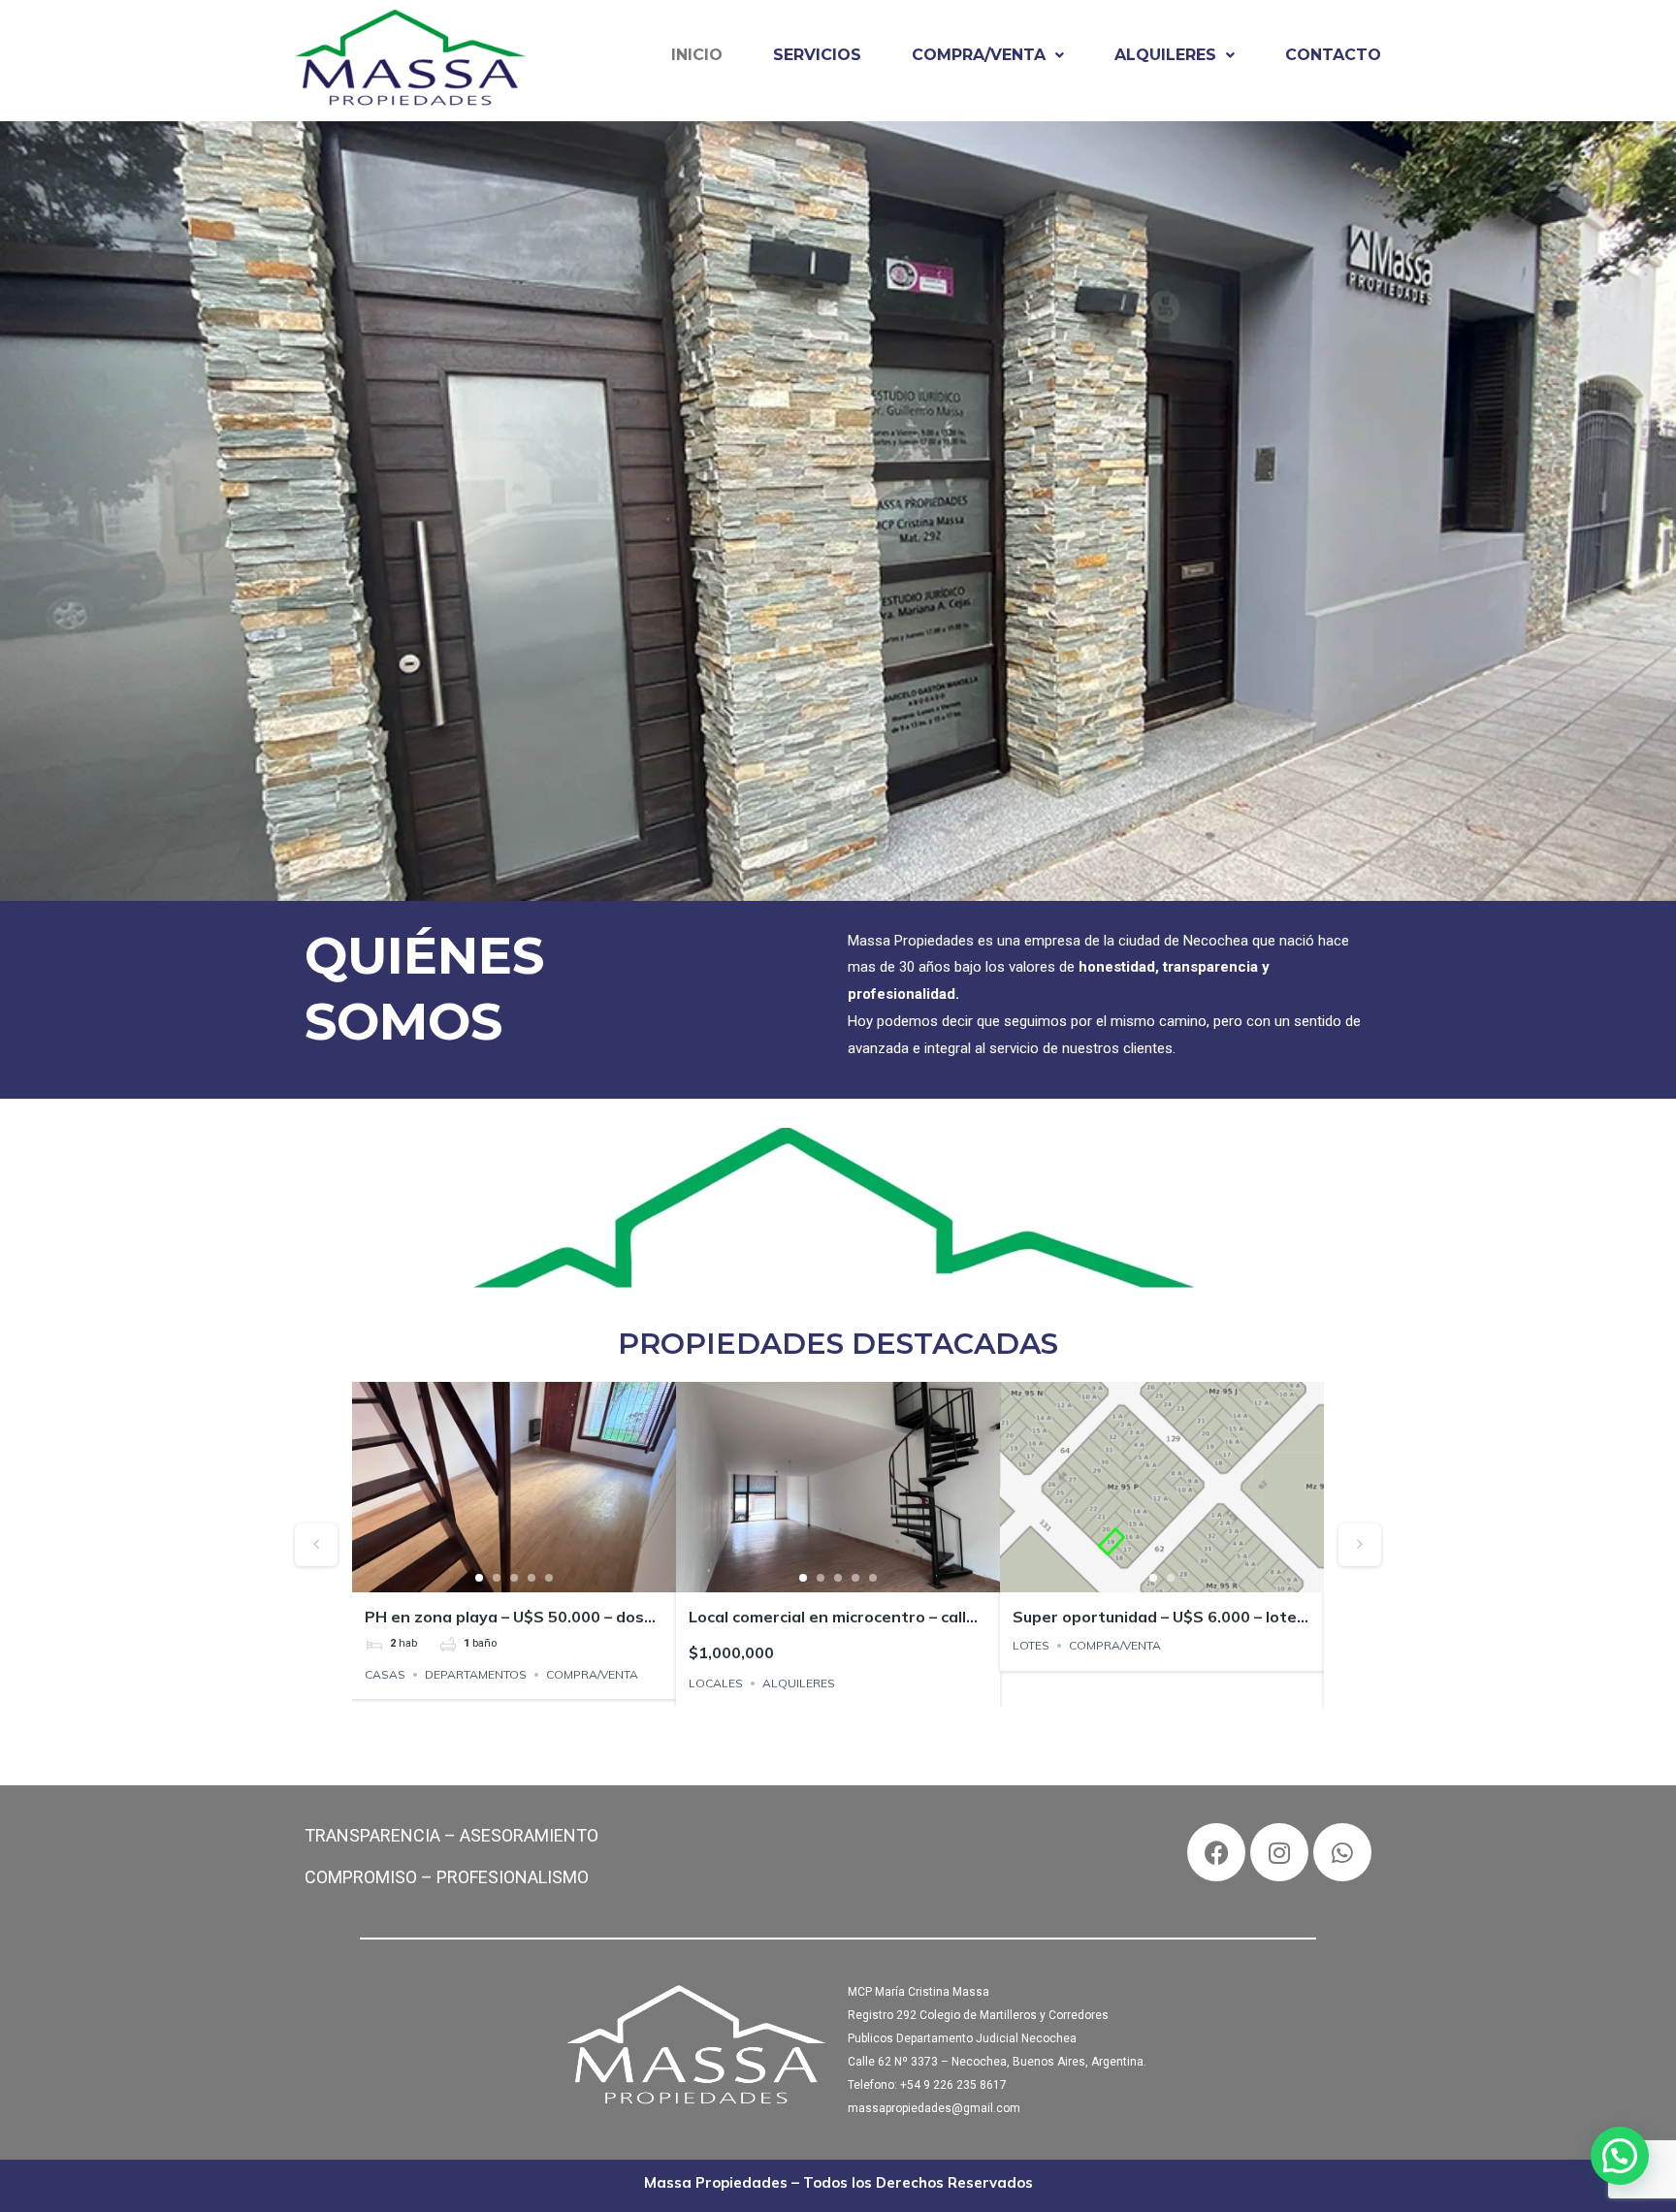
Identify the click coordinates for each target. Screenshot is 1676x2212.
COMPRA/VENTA (979, 55)
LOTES (1031, 1645)
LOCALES (716, 1683)
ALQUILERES (1165, 55)
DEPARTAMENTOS (476, 1674)
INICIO (697, 55)
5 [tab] (549, 1578)
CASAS (385, 1674)
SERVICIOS (817, 55)
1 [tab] (479, 1578)
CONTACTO (1333, 55)
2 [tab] (497, 1578)
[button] (988, 55)
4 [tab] (532, 1578)
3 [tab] (514, 1578)
